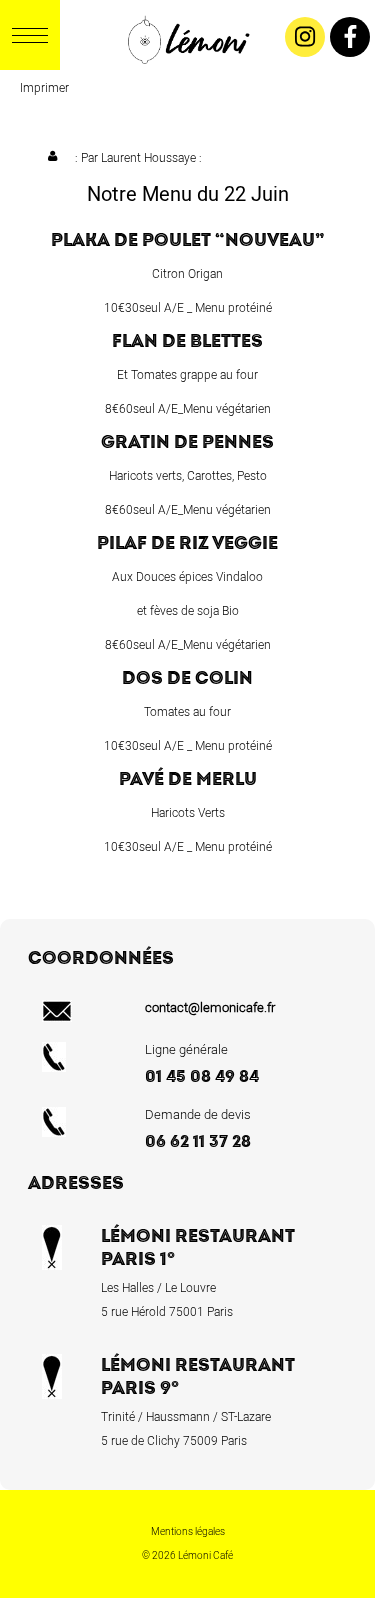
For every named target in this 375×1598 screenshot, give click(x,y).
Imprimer (44, 88)
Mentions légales (188, 1532)
